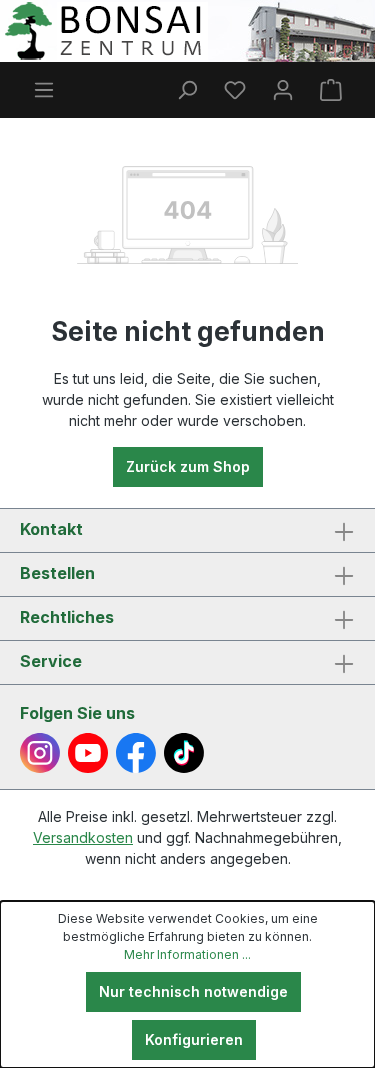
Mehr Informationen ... (187, 954)
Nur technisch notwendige (193, 991)
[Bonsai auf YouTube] (88, 753)
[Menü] (44, 90)
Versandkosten (83, 837)
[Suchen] (187, 90)
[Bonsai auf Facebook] (136, 753)
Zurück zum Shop (188, 466)
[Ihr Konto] (283, 90)
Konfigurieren (194, 1039)
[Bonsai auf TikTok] (184, 753)
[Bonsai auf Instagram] (40, 753)
